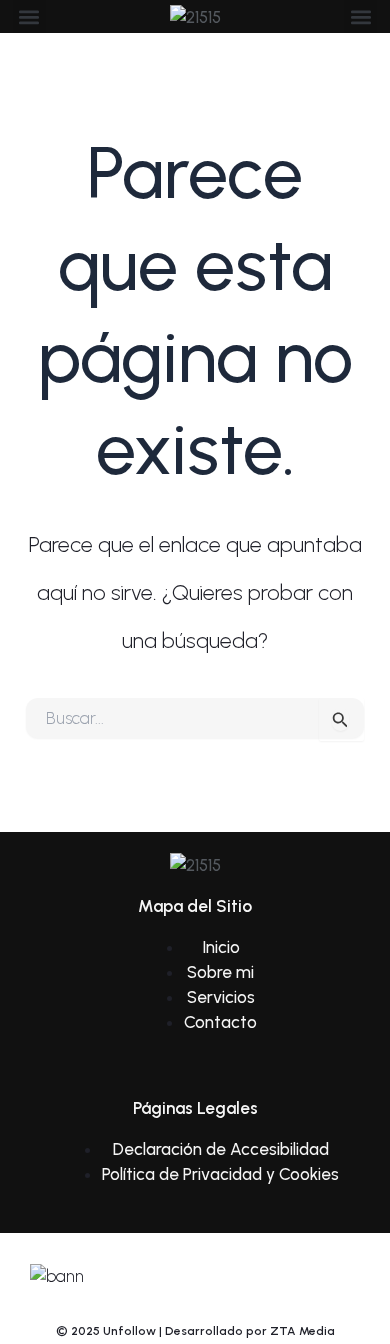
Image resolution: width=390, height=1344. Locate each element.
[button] (29, 16)
